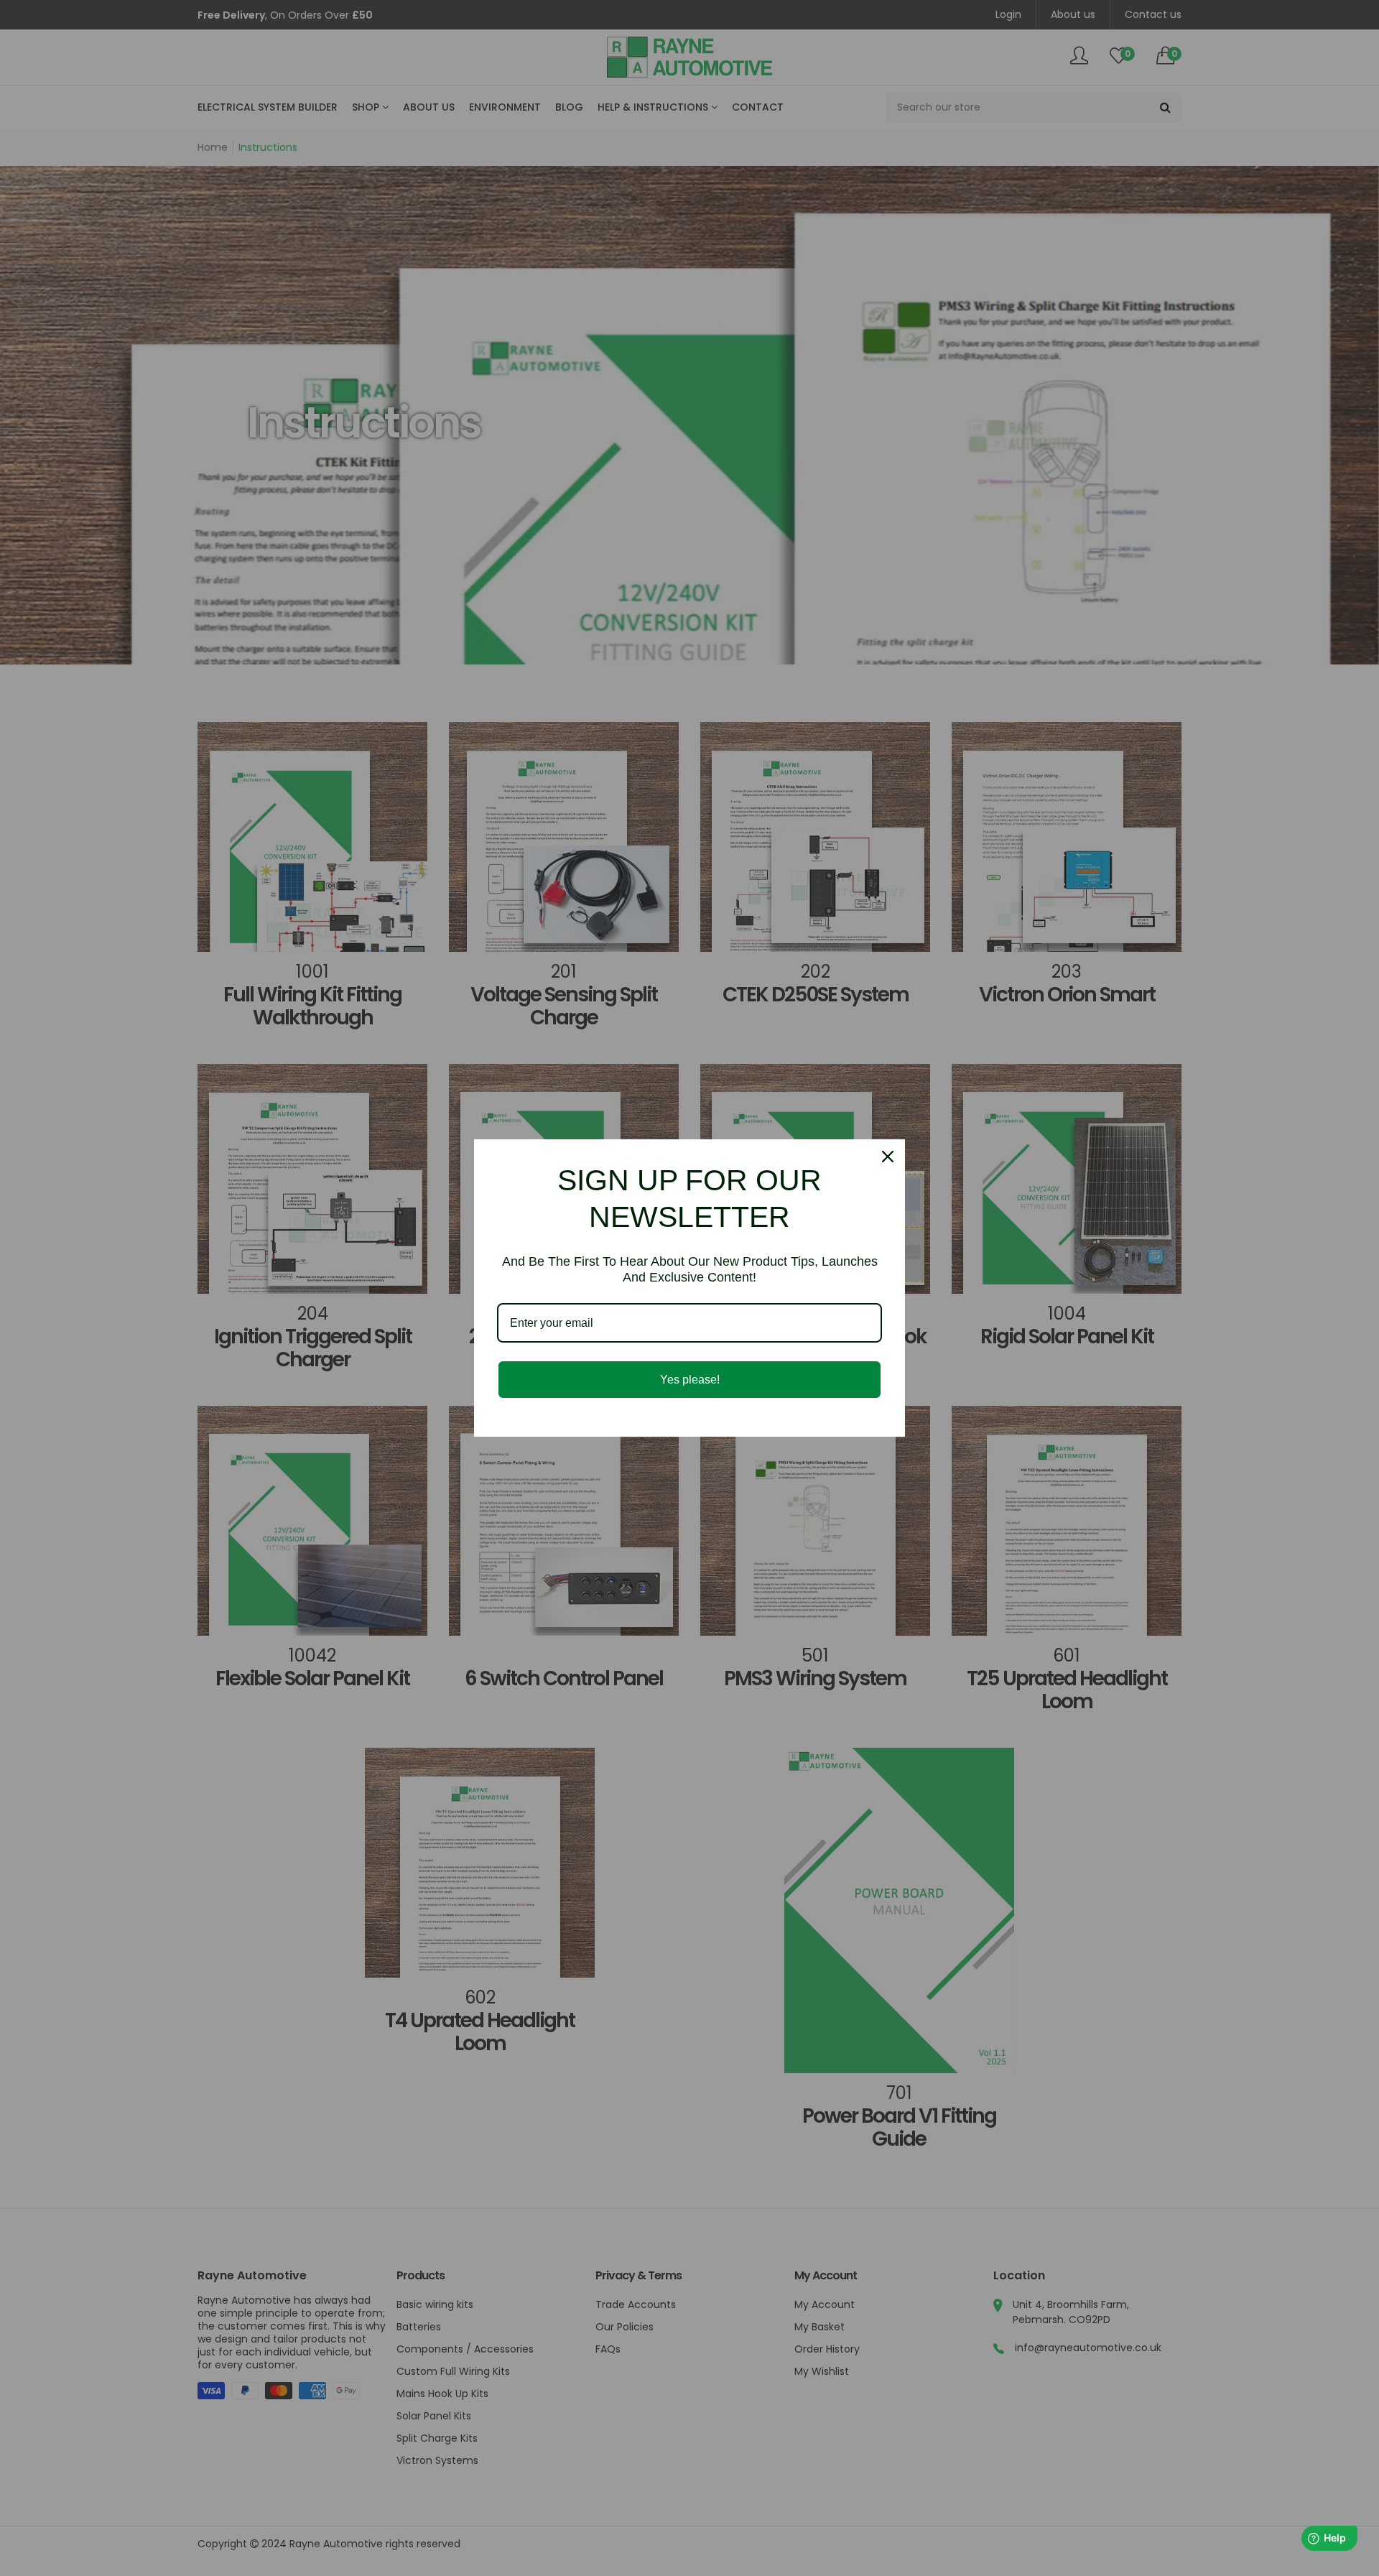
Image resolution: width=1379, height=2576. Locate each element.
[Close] (888, 1157)
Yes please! (690, 1380)
